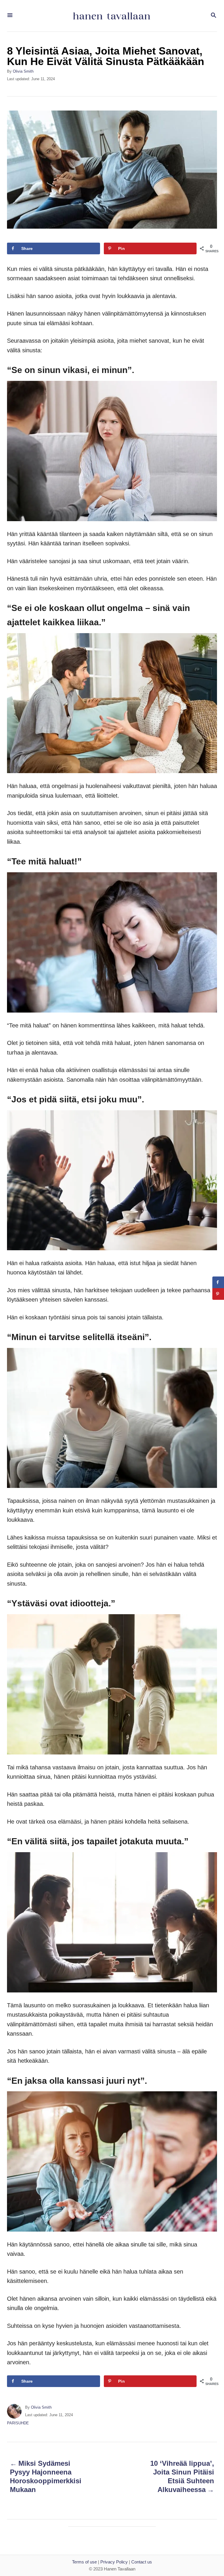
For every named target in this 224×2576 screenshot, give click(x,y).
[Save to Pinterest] (218, 1294)
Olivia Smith (23, 71)
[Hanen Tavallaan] (111, 16)
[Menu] (10, 16)
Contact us (142, 2562)
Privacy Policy (114, 2562)
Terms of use (84, 2562)
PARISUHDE (18, 2423)
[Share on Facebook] (218, 1282)
